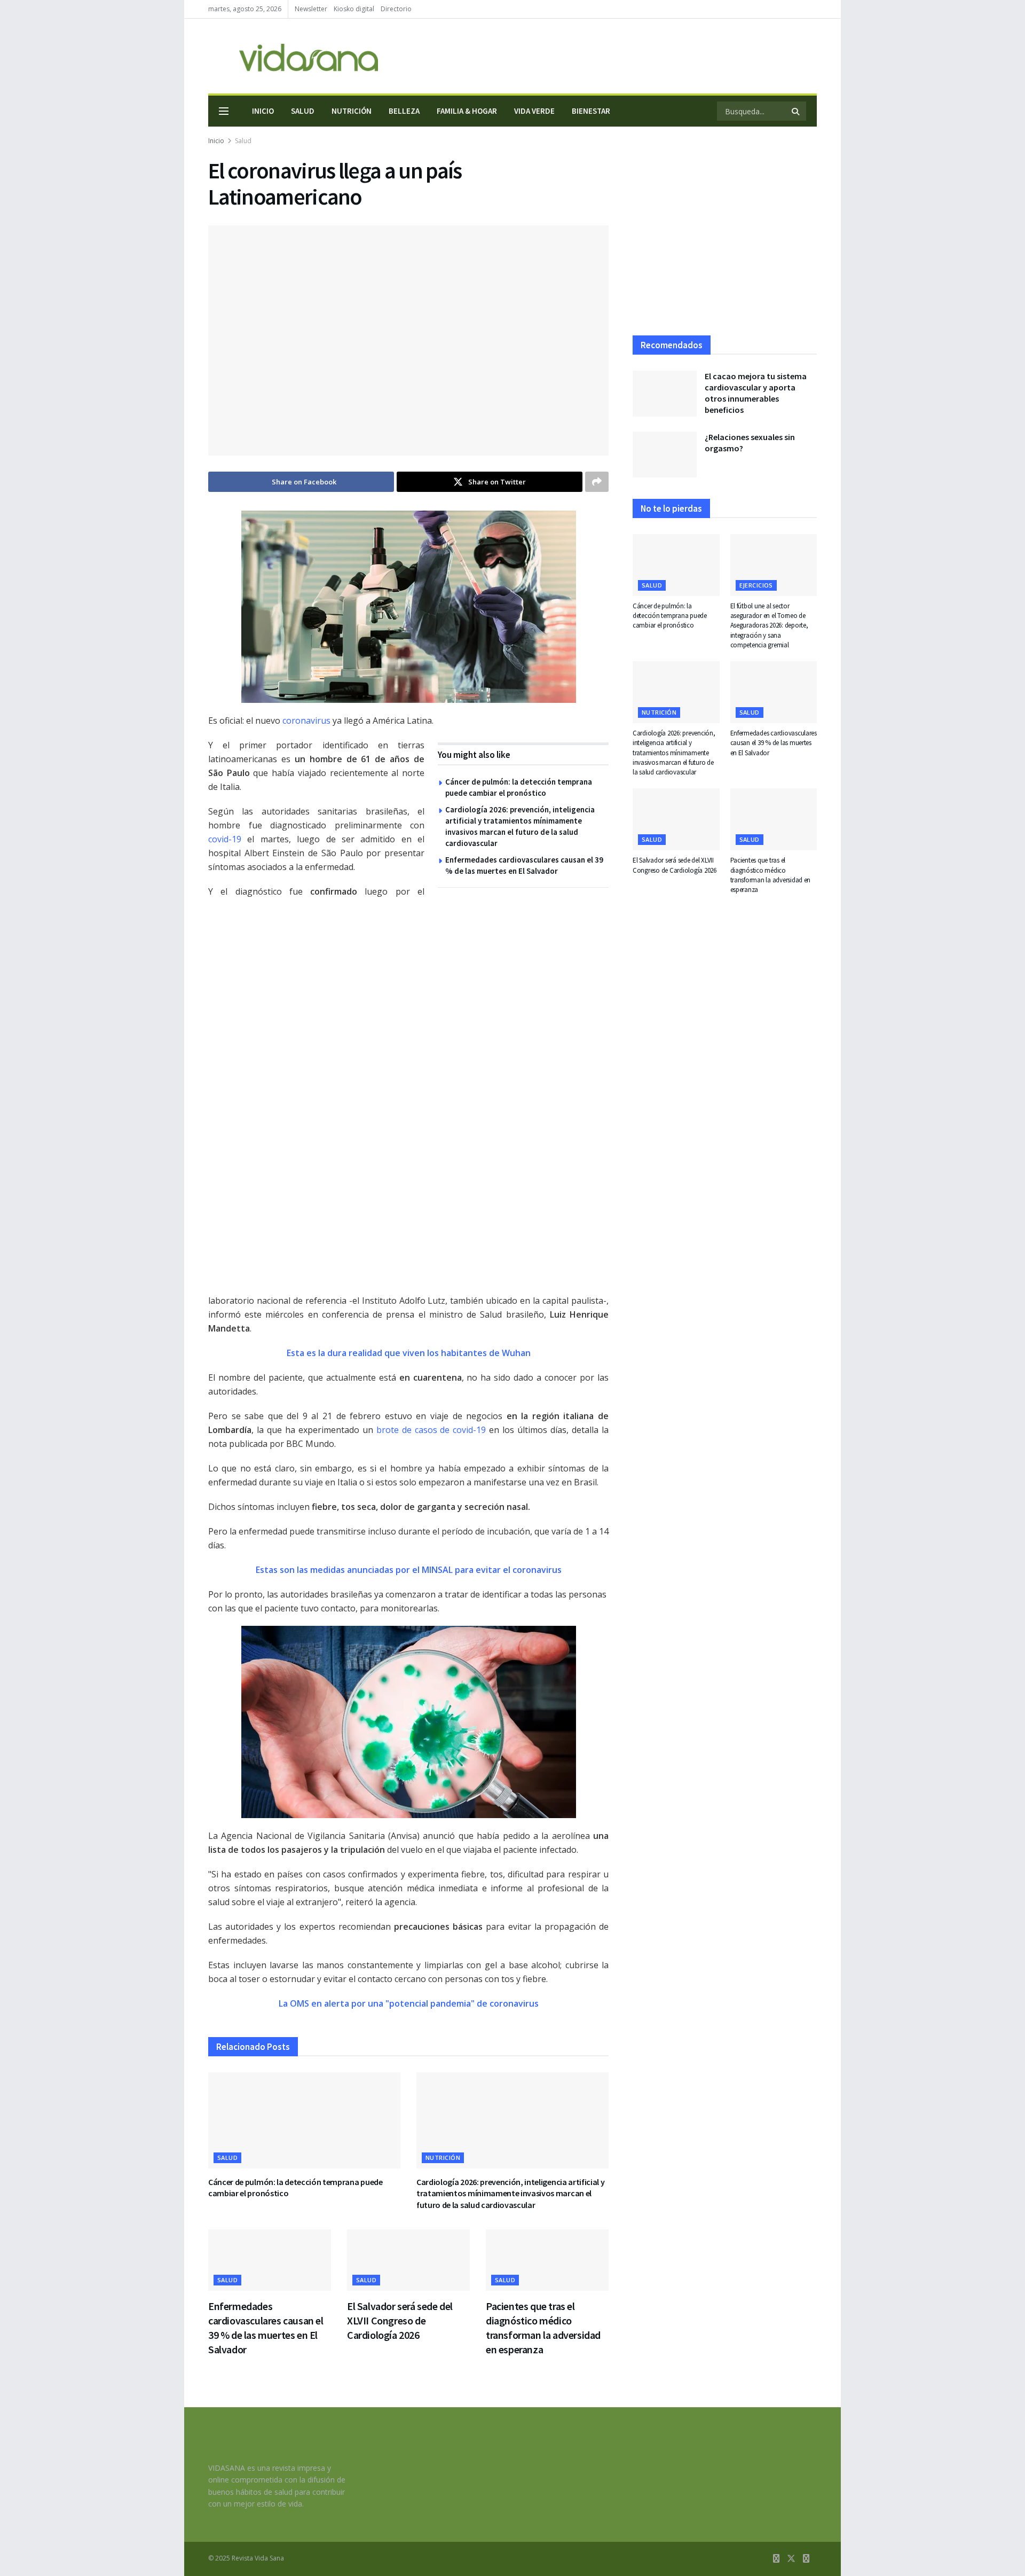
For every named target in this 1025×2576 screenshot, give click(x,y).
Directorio (396, 9)
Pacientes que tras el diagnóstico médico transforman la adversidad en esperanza (771, 875)
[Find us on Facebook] (776, 2559)
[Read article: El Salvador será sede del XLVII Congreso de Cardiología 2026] (408, 2260)
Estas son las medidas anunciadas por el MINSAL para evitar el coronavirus (409, 1570)
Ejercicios (756, 585)
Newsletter (311, 9)
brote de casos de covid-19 (431, 1430)
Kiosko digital (354, 9)
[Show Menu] (224, 111)
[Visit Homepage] (293, 56)
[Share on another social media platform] (597, 482)
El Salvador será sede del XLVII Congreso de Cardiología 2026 (400, 2320)
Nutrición (352, 111)
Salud (303, 111)
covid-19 (225, 839)
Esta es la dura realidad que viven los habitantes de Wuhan (409, 1353)
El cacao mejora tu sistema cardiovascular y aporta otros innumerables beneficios (756, 393)
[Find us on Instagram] (806, 2559)
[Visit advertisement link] (416, 1096)
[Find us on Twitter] (791, 2559)
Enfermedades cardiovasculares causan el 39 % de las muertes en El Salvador (774, 743)
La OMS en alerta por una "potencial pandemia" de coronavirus (409, 2003)
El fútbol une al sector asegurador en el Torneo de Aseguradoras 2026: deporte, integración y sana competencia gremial (769, 625)
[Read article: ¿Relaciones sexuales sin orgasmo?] (665, 455)
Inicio (263, 111)
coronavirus (306, 721)
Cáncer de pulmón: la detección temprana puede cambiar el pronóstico (670, 616)
